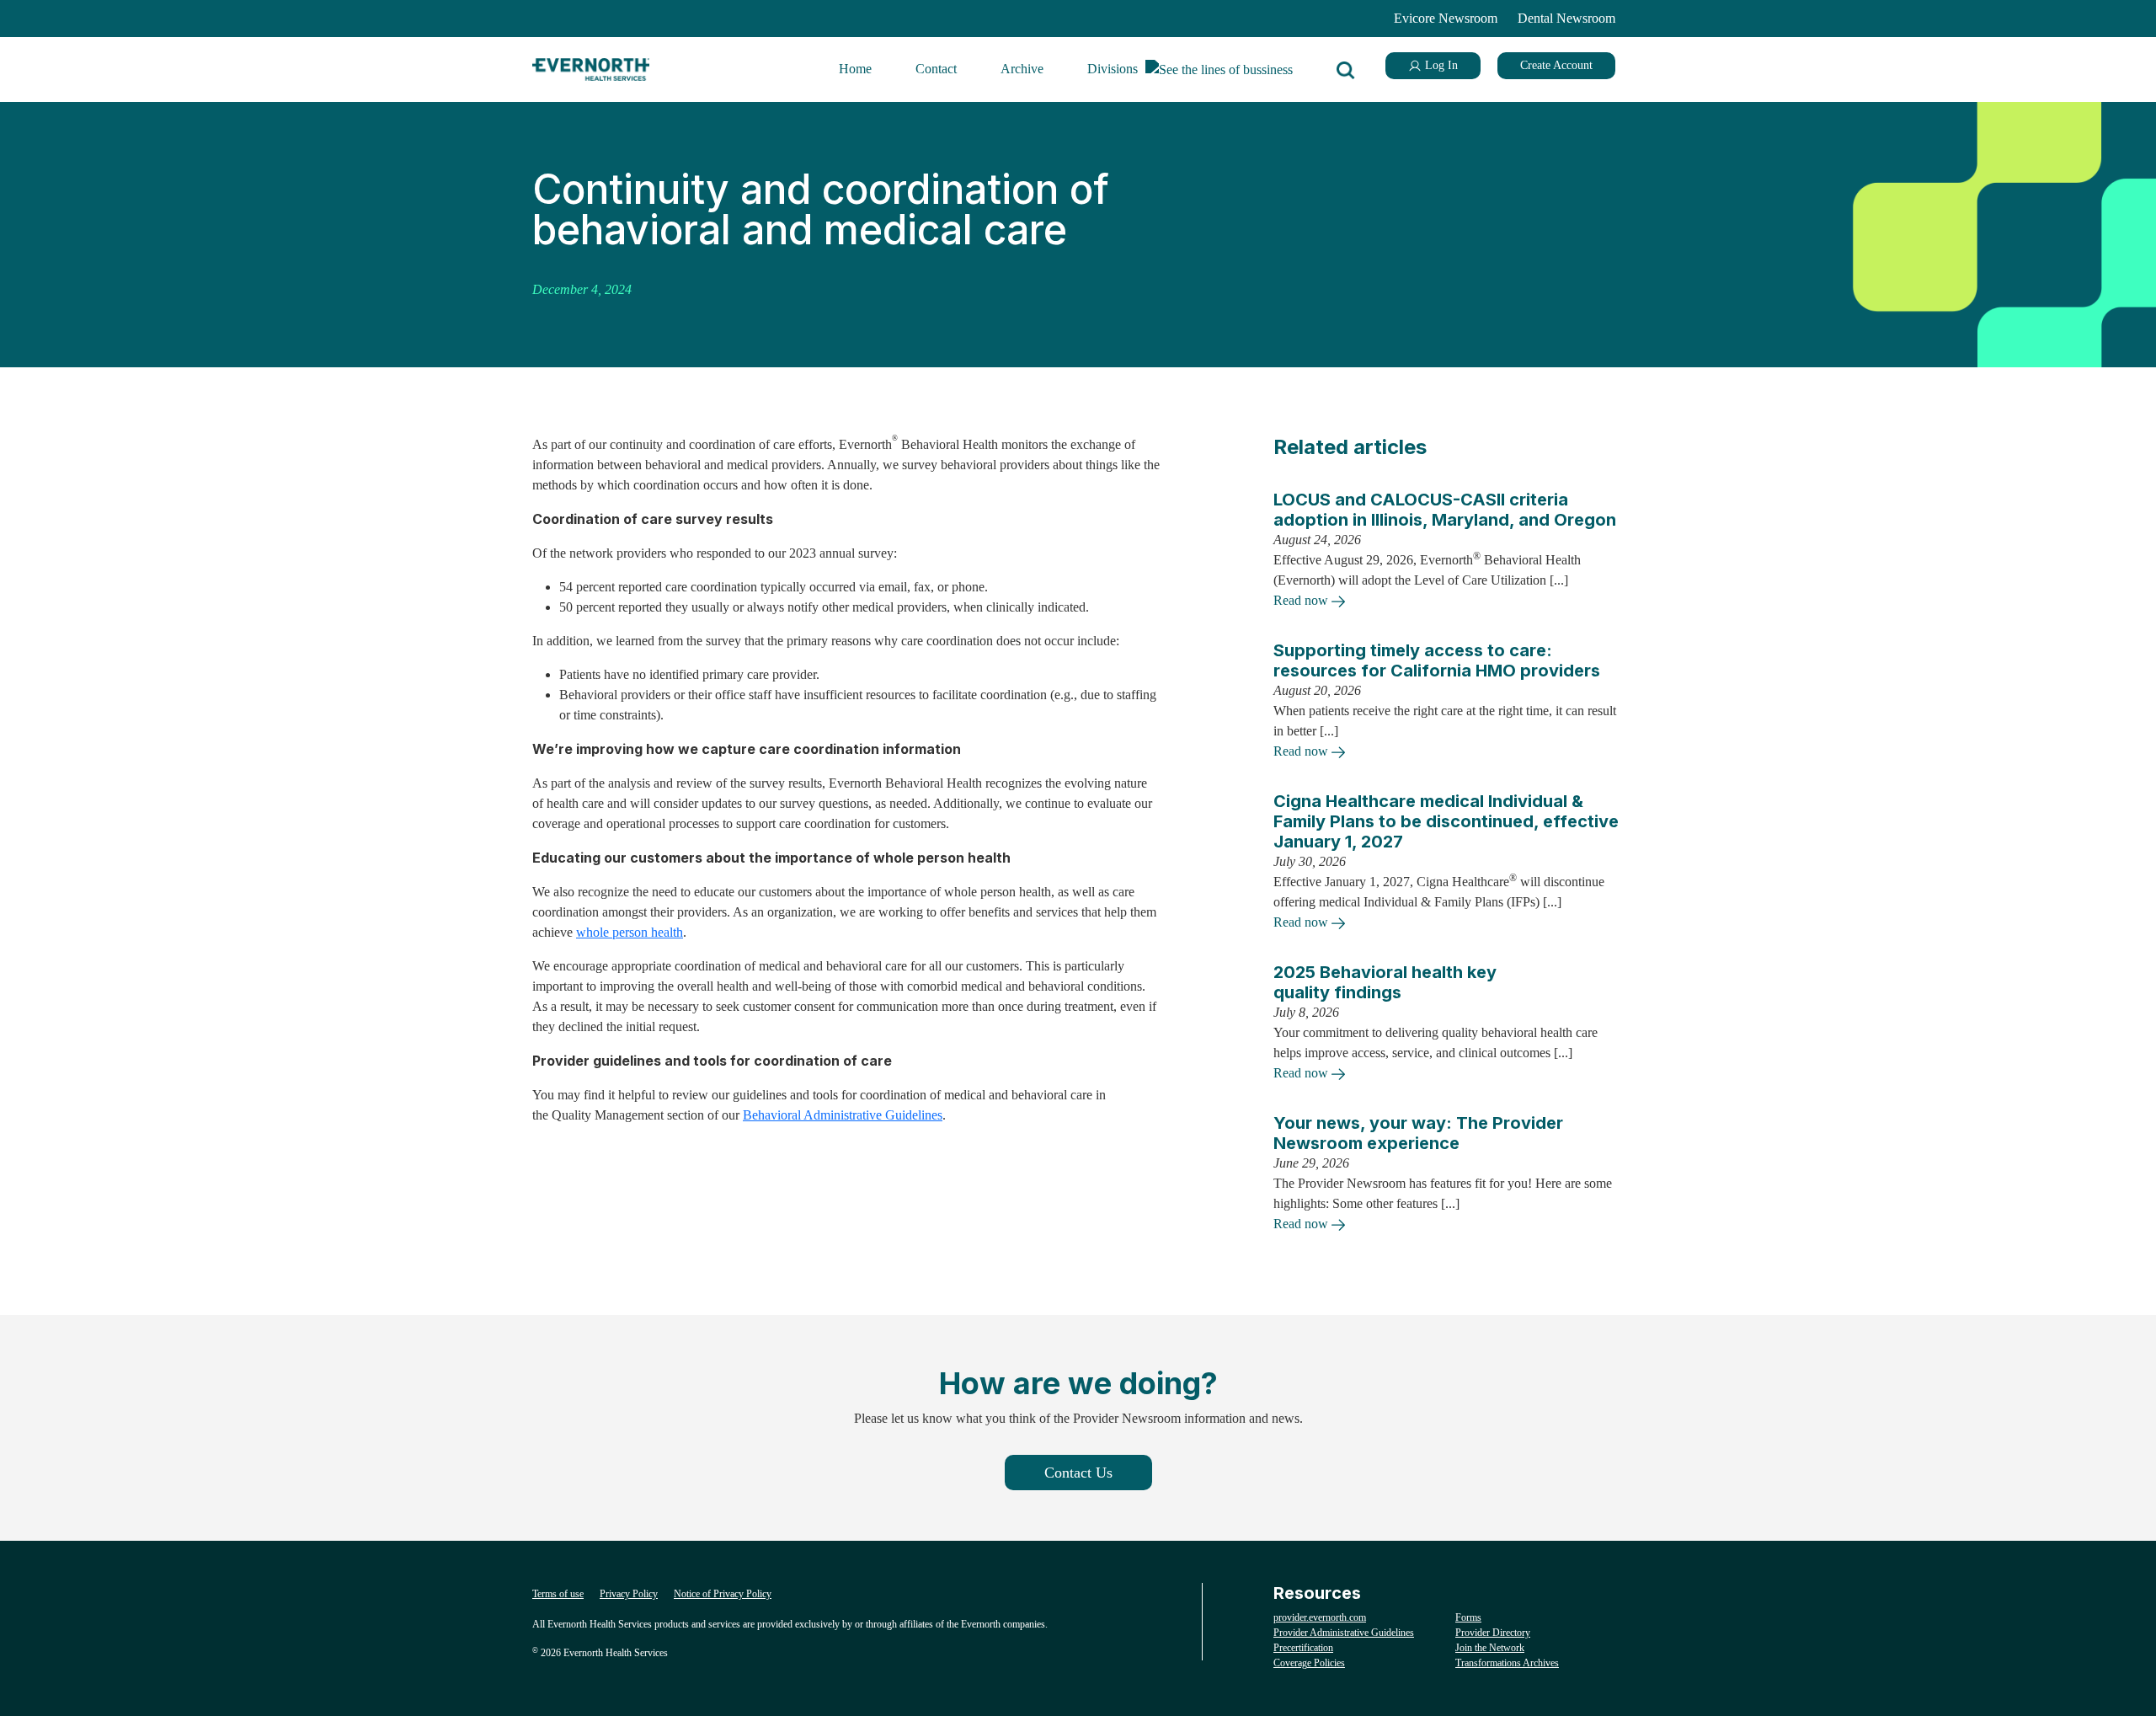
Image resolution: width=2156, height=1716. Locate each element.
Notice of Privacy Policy (723, 1594)
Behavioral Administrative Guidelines (843, 1115)
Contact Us (1078, 1473)
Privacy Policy (629, 1594)
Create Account (1556, 65)
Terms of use (558, 1594)
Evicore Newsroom (1446, 18)
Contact (936, 69)
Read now (1302, 600)
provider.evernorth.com (1320, 1617)
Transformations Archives (1507, 1663)
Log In (1440, 65)
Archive (1022, 69)
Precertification (1303, 1648)
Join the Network (1490, 1648)
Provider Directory (1493, 1633)
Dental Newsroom (1566, 18)
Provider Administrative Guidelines (1344, 1633)
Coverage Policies (1309, 1663)
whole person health (630, 932)
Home (855, 69)
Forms (1468, 1617)
